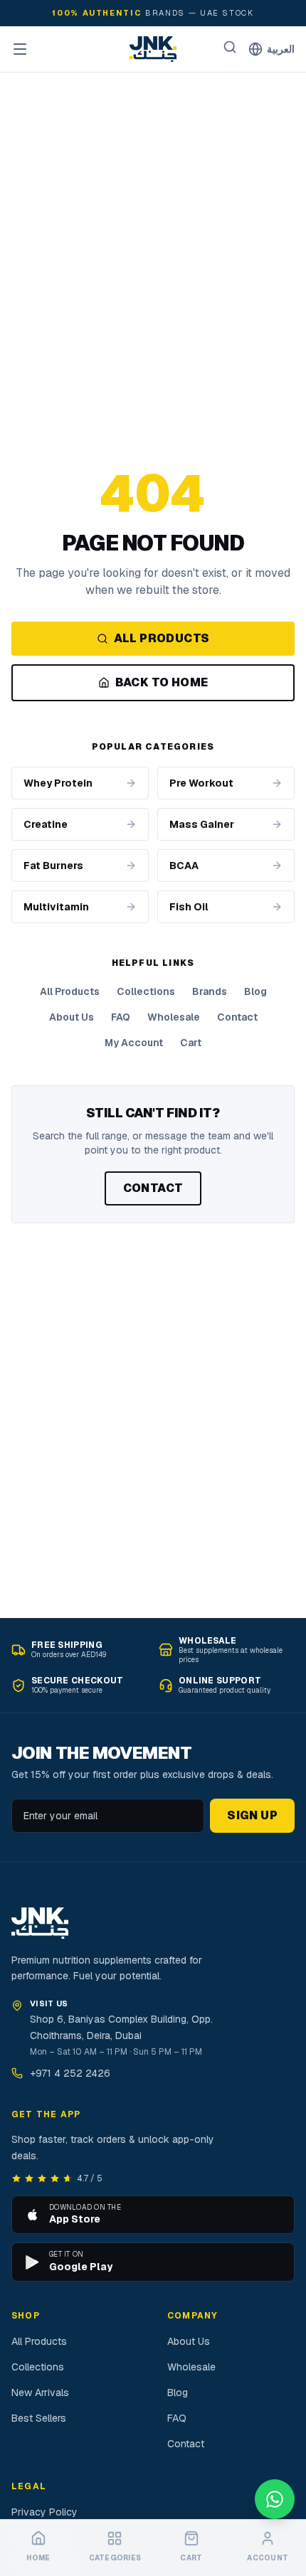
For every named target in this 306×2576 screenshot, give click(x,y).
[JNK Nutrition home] (153, 49)
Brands (210, 991)
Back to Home (162, 682)
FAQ (121, 1017)
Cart (191, 1043)
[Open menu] (20, 49)
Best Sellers (39, 2418)
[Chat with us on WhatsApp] (275, 2499)
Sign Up (252, 1815)
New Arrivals (40, 2393)
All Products (162, 638)
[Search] (230, 47)
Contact (237, 1017)
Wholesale (174, 1017)
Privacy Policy (44, 2512)
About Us (72, 1017)
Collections (146, 991)
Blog (255, 991)
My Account (134, 1043)
